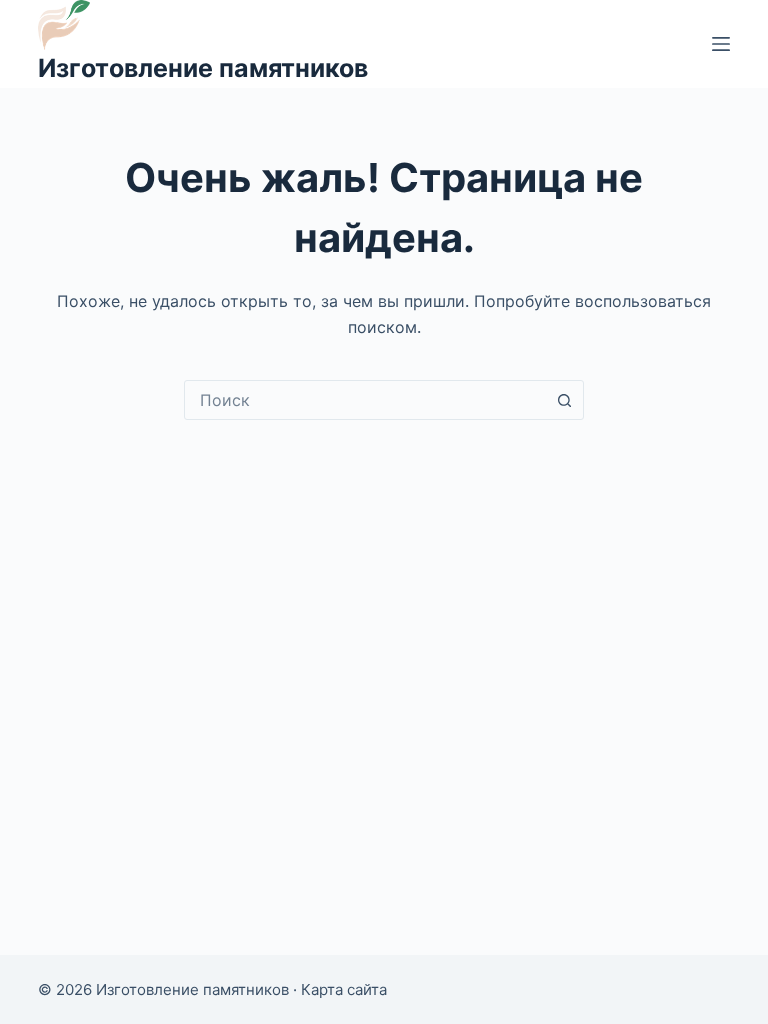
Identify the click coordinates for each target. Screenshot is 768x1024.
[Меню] (721, 44)
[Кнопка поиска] (564, 400)
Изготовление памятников (203, 68)
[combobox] (365, 400)
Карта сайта (344, 989)
